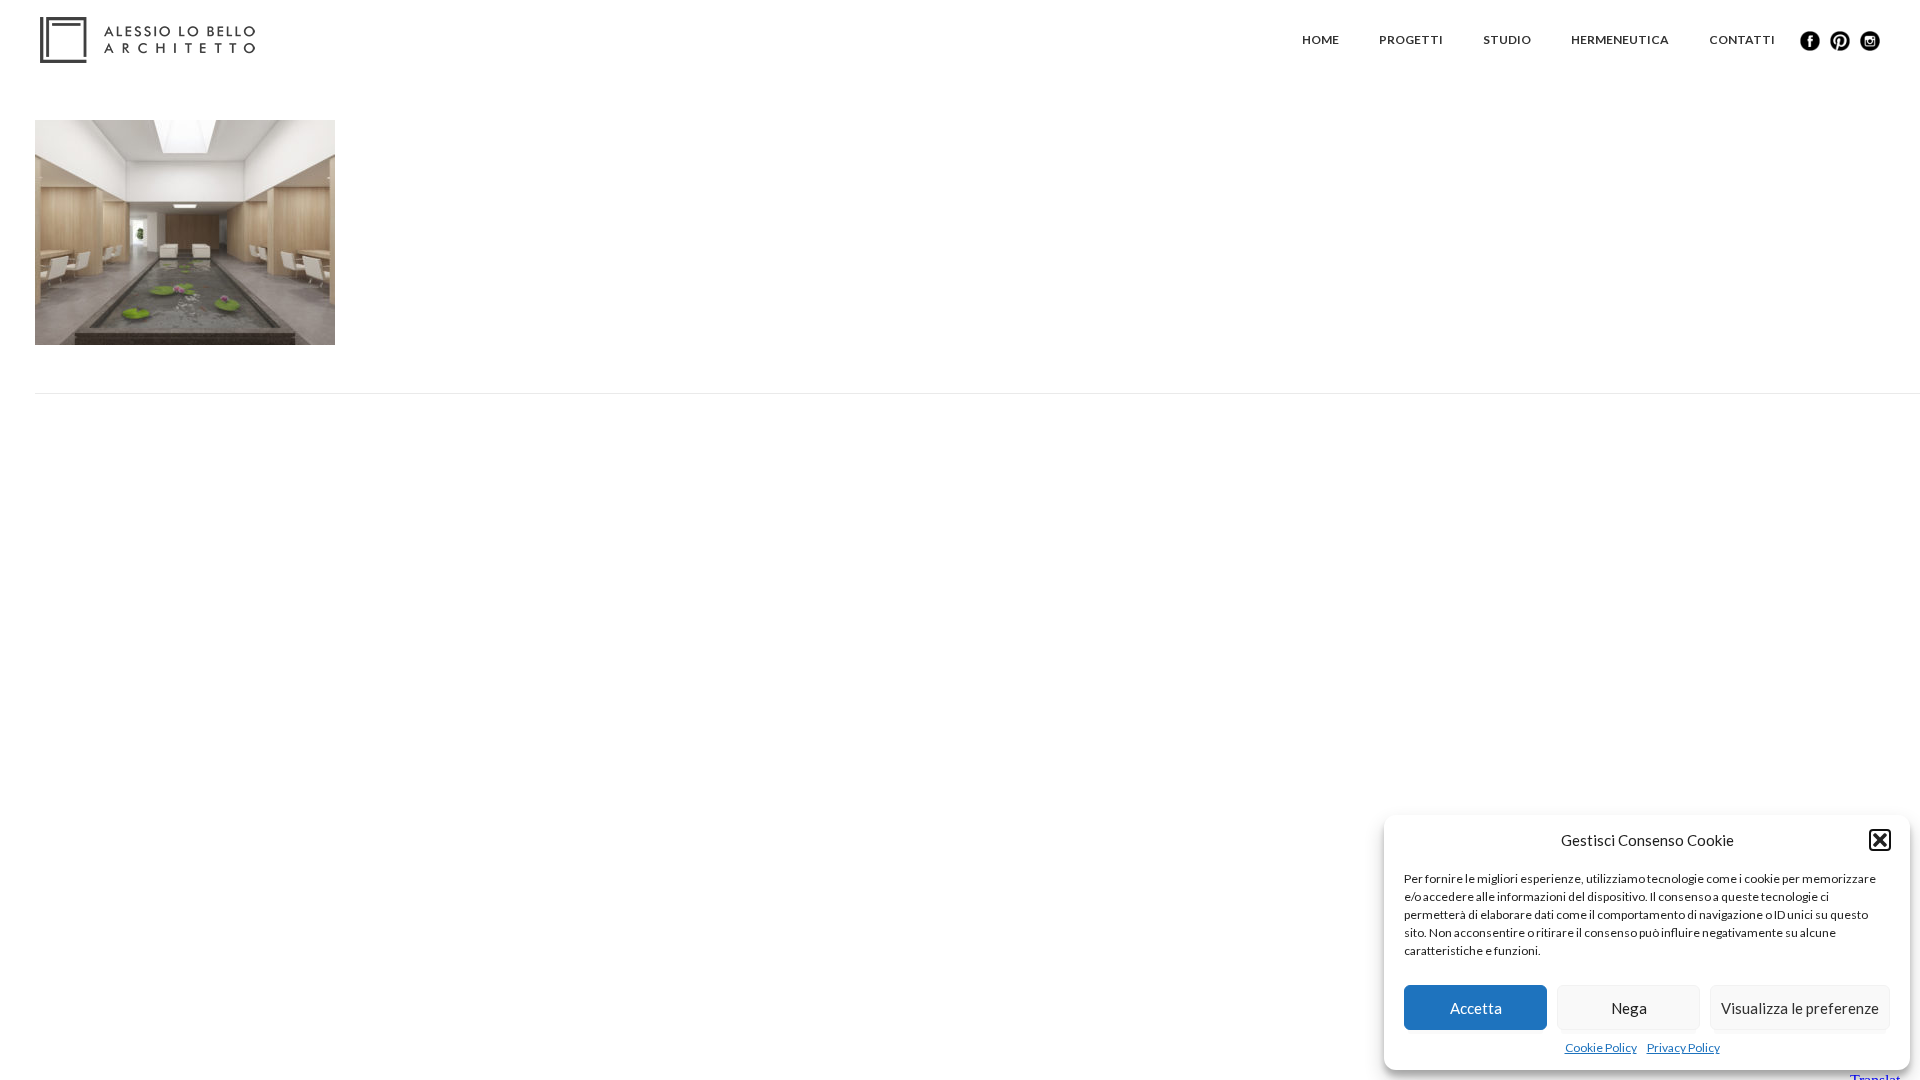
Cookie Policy (1601, 1047)
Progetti (1411, 39)
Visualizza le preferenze (1800, 1008)
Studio (1507, 39)
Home (1320, 39)
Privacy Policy (1683, 1047)
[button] (1880, 840)
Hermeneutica (1620, 39)
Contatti (1742, 39)
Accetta (1476, 1008)
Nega (1629, 1008)
